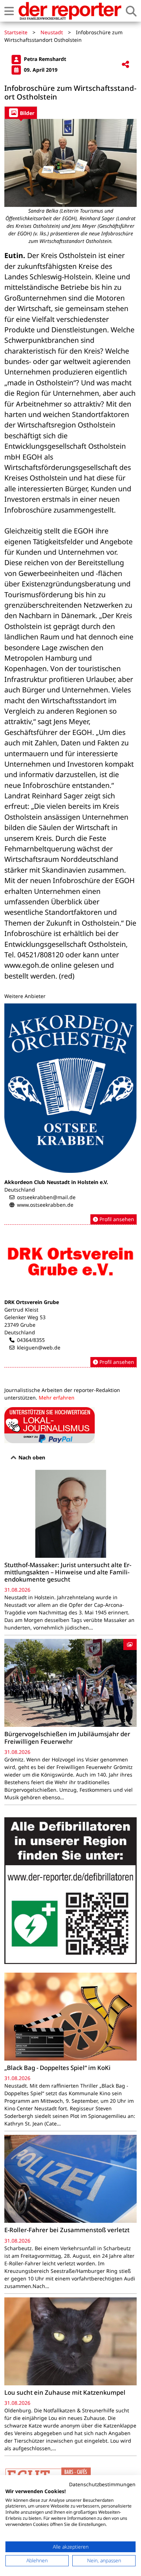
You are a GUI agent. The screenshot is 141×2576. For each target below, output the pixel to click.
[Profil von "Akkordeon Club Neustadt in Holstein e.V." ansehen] (70, 1114)
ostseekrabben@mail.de (46, 1197)
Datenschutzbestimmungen (102, 2484)
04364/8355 (31, 1340)
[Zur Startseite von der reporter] (70, 11)
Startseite (16, 32)
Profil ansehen (116, 1219)
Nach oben (31, 1457)
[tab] (21, 113)
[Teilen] (125, 65)
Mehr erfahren (57, 1398)
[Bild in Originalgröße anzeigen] (70, 163)
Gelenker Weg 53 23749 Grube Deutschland (25, 1325)
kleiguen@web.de (39, 1347)
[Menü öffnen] (9, 11)
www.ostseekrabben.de (45, 1205)
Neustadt (52, 32)
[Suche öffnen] (131, 11)
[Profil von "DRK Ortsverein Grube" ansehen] (70, 1299)
